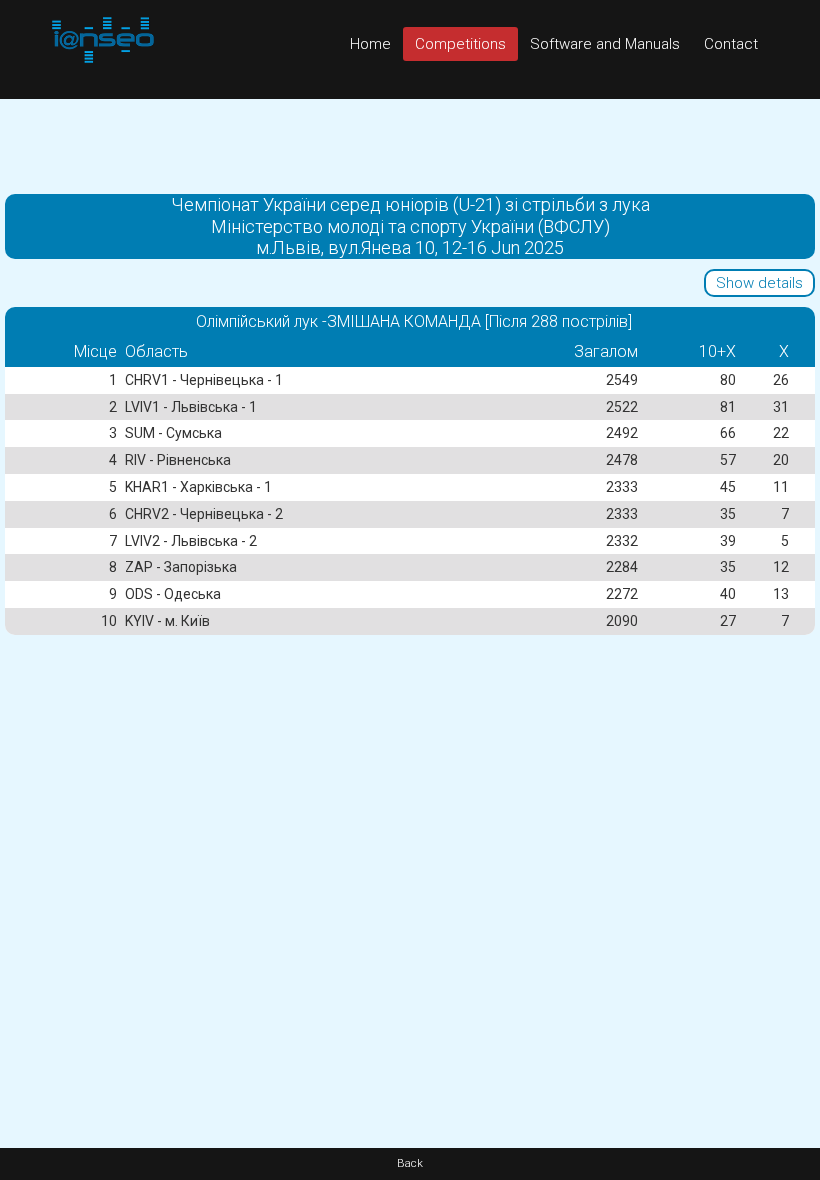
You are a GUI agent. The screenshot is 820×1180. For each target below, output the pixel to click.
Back (410, 1163)
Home (370, 44)
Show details (759, 283)
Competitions (460, 44)
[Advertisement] (410, 144)
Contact (731, 44)
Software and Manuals (605, 44)
